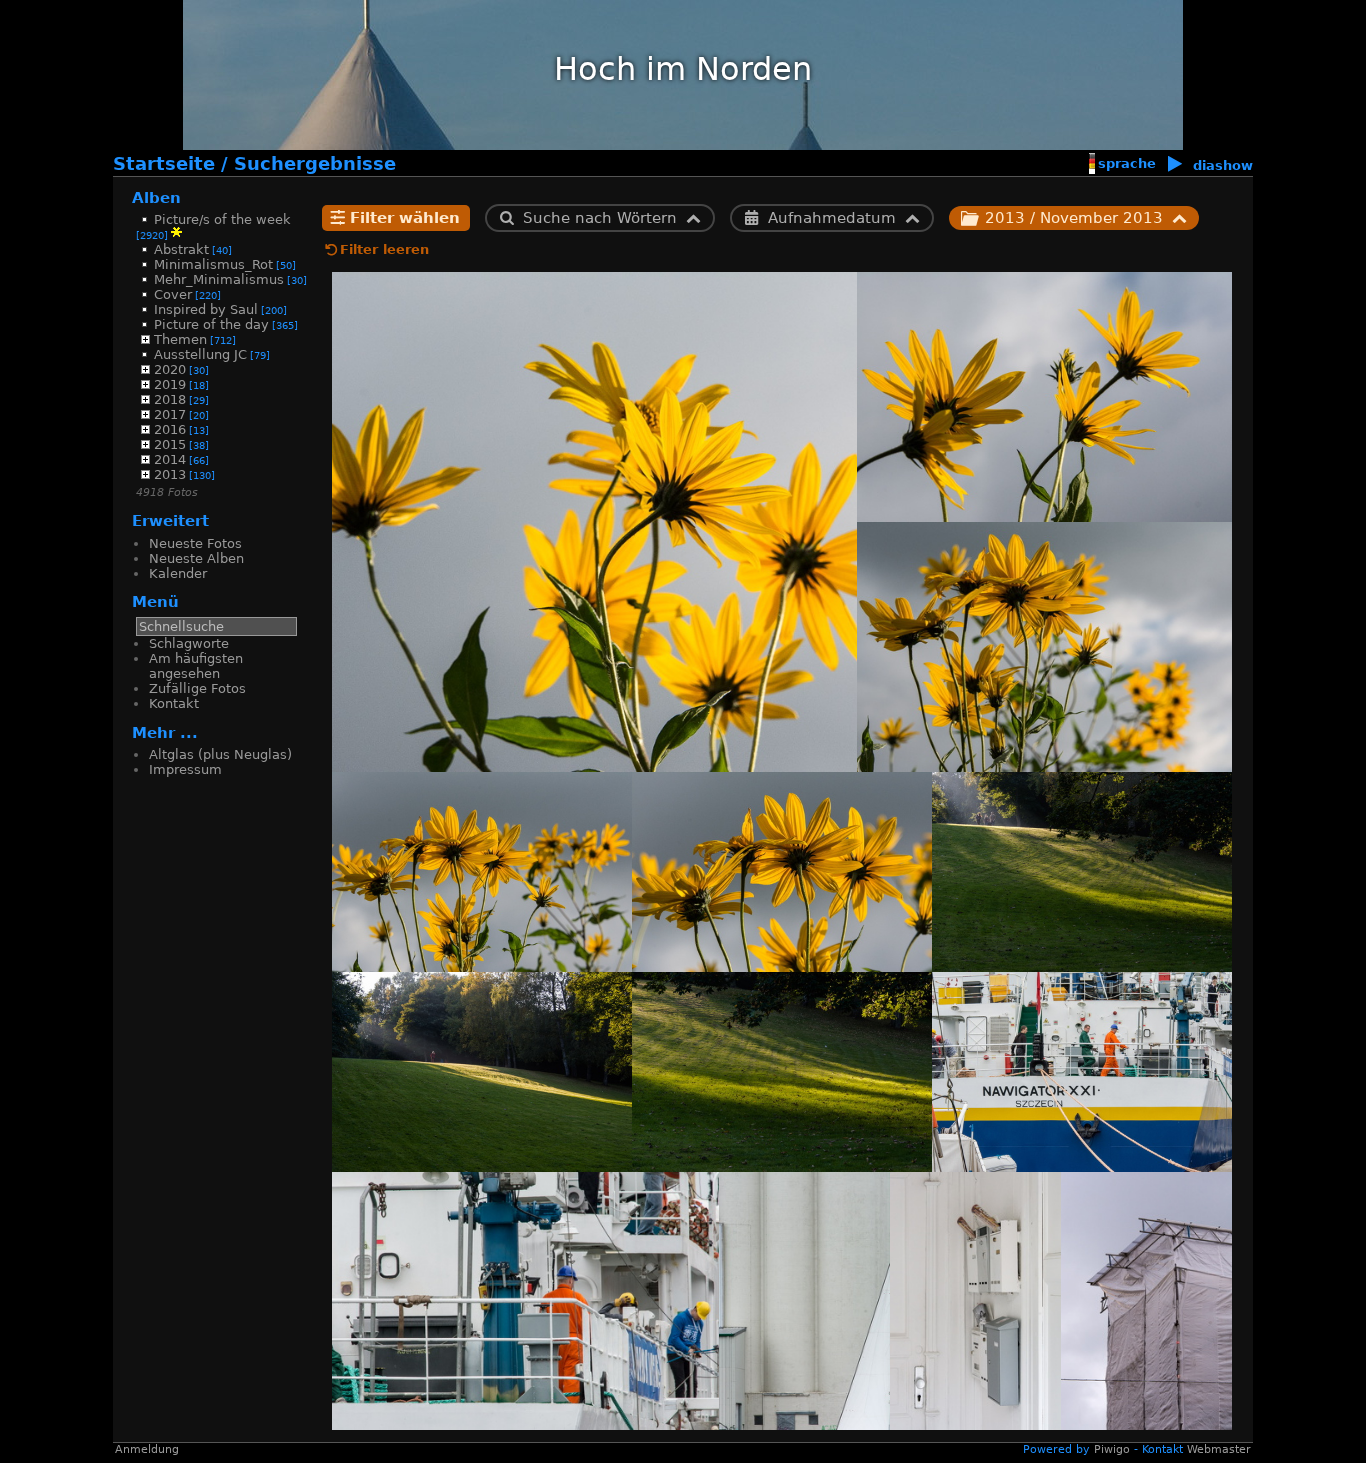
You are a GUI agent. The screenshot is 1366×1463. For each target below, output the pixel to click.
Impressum (185, 769)
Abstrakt (181, 249)
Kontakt (174, 703)
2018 (170, 399)
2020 (170, 369)
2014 (170, 459)
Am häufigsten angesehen (196, 666)
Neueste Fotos (195, 543)
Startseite (164, 164)
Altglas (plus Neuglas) (220, 754)
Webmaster (1219, 1449)
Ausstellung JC (200, 354)
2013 (170, 474)
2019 (170, 384)
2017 (170, 414)
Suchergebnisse (315, 164)
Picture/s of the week (222, 219)
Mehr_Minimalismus (219, 279)
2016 (170, 429)
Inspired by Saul (206, 309)
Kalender (178, 573)
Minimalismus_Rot (213, 264)
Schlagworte (189, 643)
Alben (156, 197)
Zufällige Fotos (197, 688)
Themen (180, 339)
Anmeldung (147, 1449)
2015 (170, 444)
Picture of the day (211, 324)
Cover (173, 294)
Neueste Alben (196, 558)
